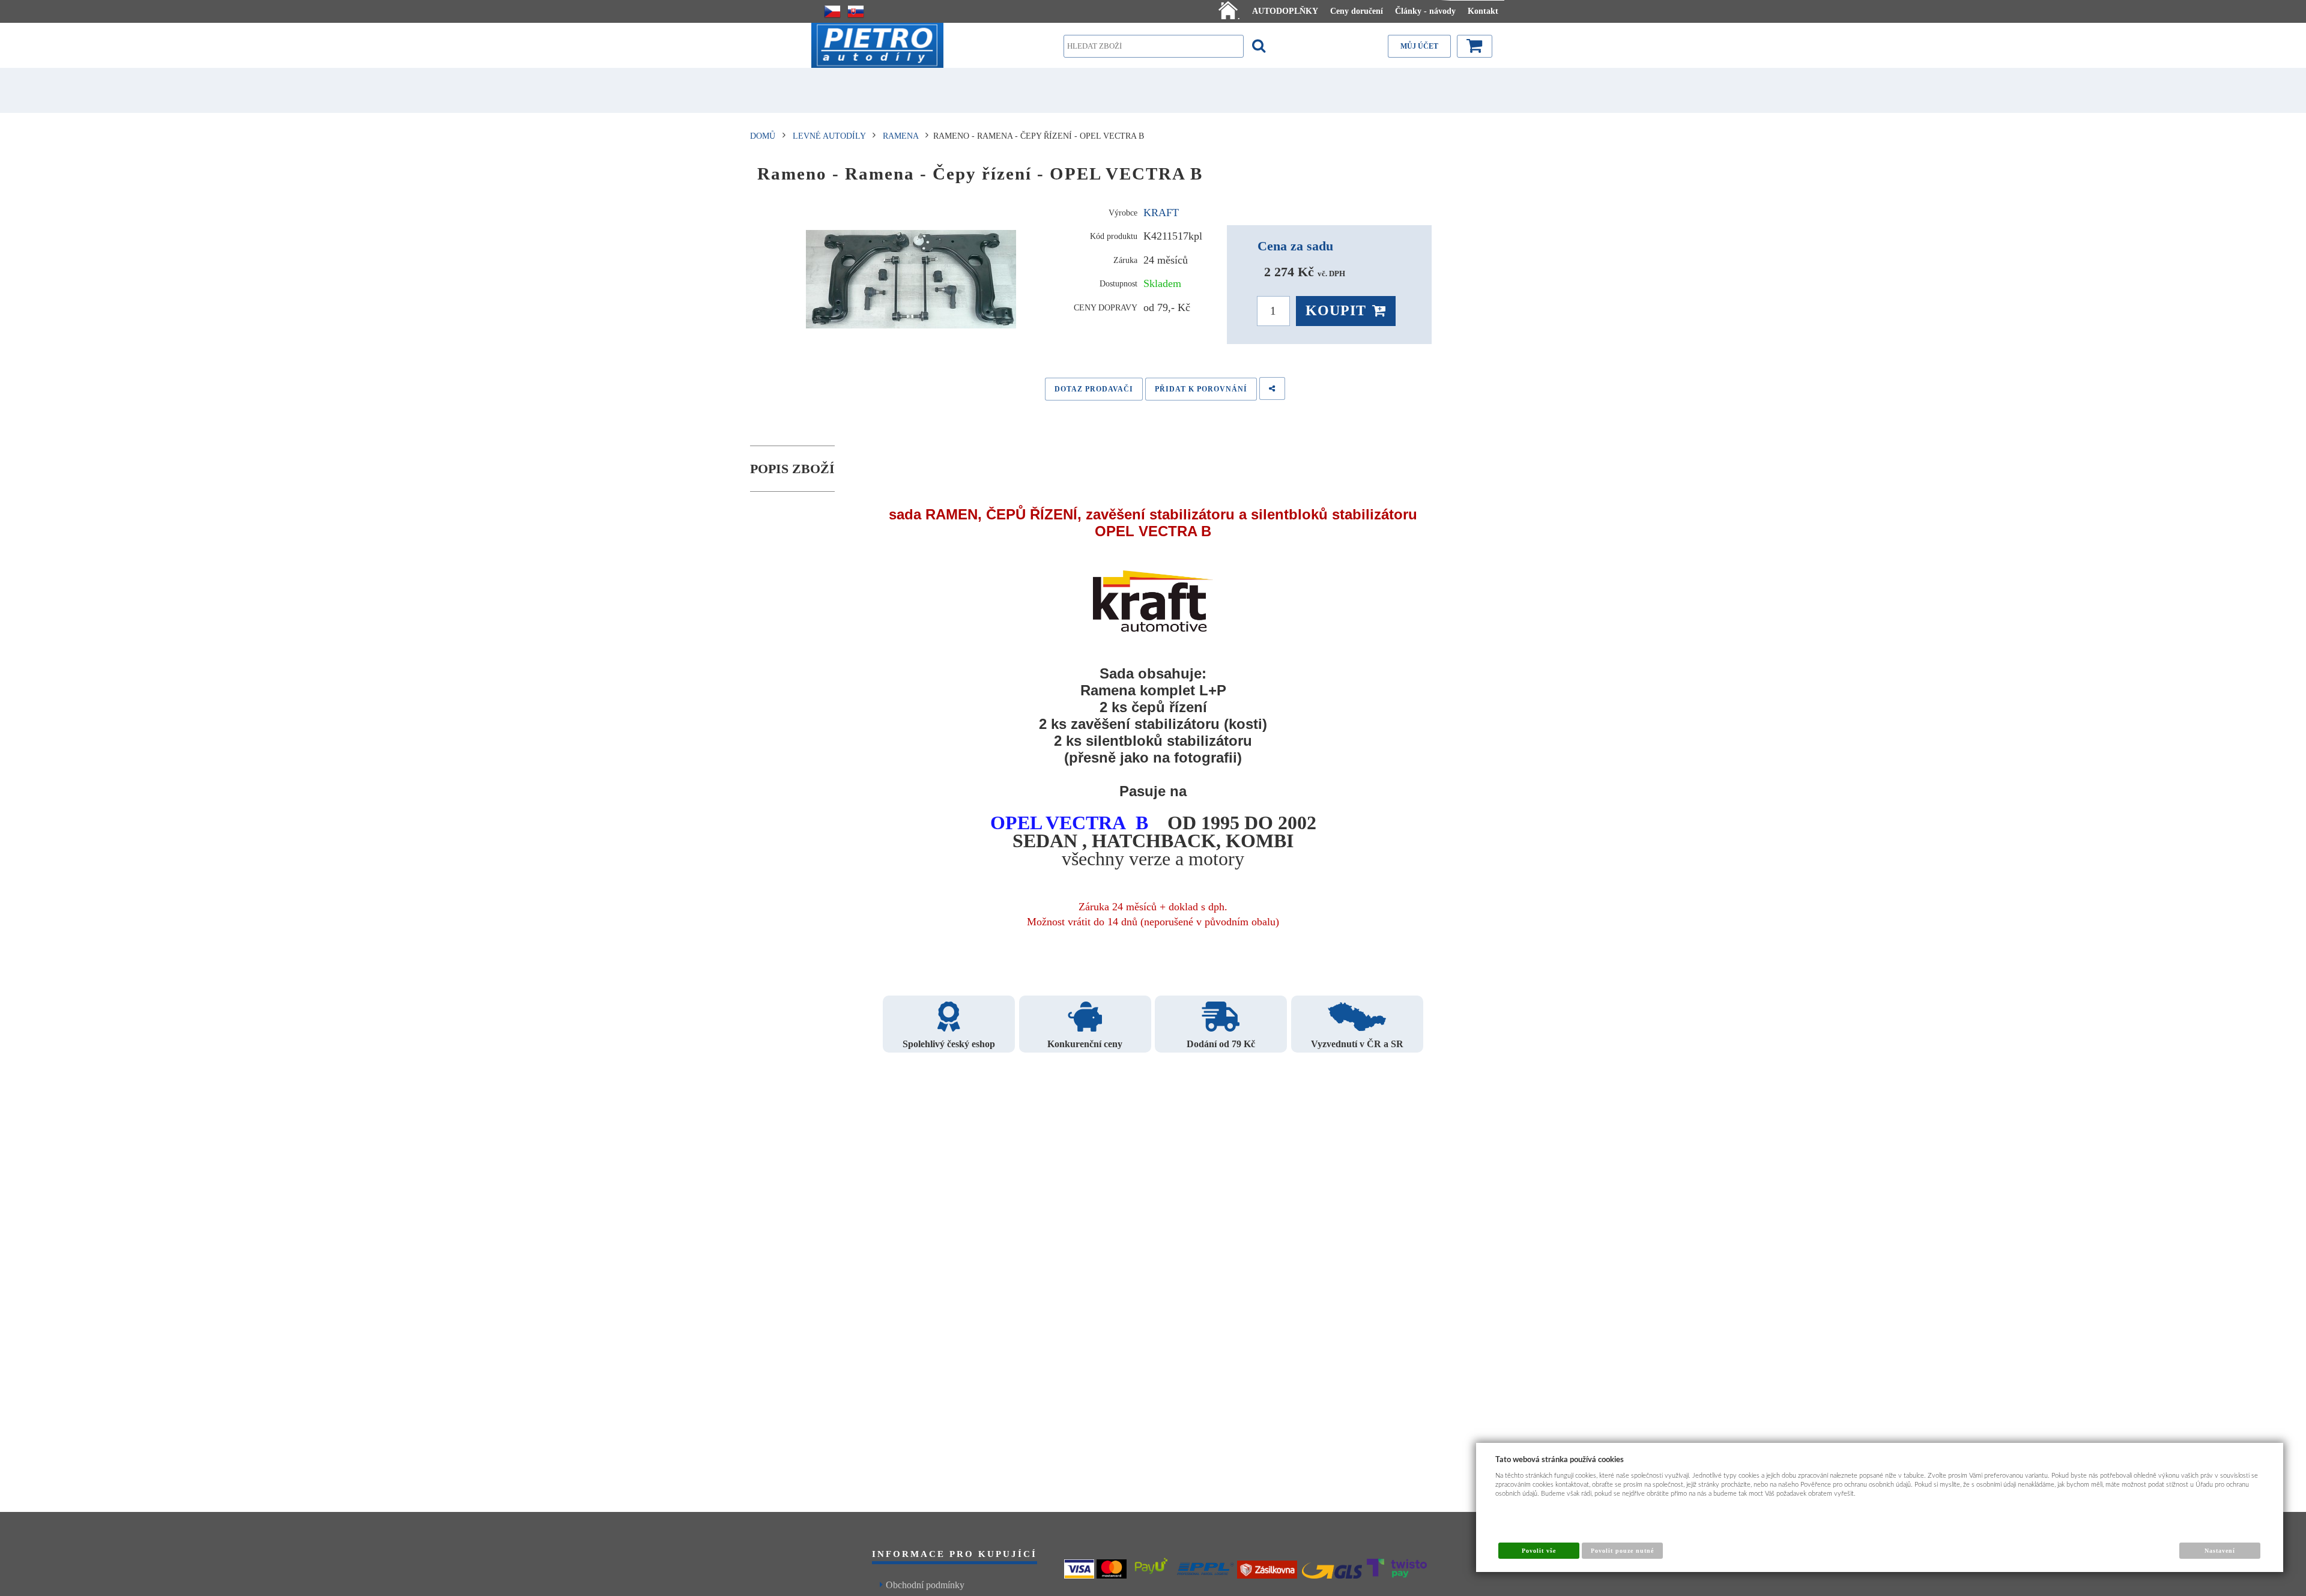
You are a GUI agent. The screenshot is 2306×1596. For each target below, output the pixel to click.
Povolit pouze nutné (1623, 1551)
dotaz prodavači (1094, 389)
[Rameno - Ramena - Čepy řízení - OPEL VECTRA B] (911, 279)
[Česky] (832, 11)
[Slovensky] (856, 11)
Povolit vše (1539, 1551)
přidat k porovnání (1201, 389)
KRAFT (1161, 213)
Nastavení (2220, 1551)
